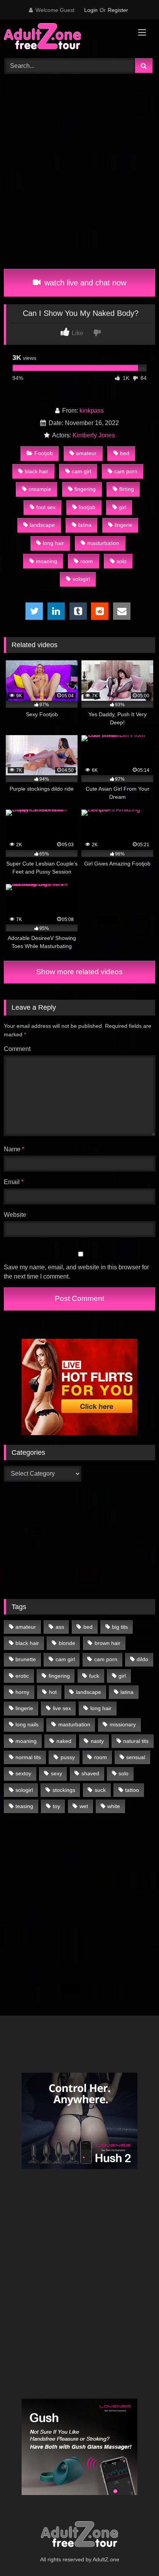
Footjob (44, 453)
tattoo (132, 1790)
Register (118, 10)
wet (84, 1806)
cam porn (126, 471)
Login (91, 10)
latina (85, 525)
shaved (90, 1773)
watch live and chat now (84, 283)
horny (22, 1692)
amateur (86, 453)
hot (53, 1692)
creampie (40, 489)
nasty (97, 1741)
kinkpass (92, 411)
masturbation (103, 543)
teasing (24, 1806)
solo (122, 561)
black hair (36, 471)
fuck (94, 1676)
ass (60, 1627)
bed (125, 453)
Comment (17, 1049)
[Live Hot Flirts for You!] (79, 1433)
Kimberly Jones (94, 435)
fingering (85, 489)
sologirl (81, 579)
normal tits (28, 1757)
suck (100, 1790)
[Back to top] (135, 2553)
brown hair (107, 1643)
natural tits (136, 1741)
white (114, 1806)
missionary (123, 1724)
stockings (64, 1790)
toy (57, 1806)
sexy (57, 1773)
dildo (142, 1659)
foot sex (46, 507)
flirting (127, 489)
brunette (26, 1659)
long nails (27, 1724)
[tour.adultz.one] (65, 38)
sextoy (23, 1773)
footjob (87, 507)
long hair (53, 543)
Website (15, 1215)
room (87, 561)
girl (123, 507)
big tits (120, 1627)
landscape (42, 525)
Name (14, 1149)
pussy (68, 1757)
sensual (136, 1757)
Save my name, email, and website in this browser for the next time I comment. (76, 1272)
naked (64, 1741)
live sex (62, 1708)
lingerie (123, 525)
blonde (67, 1643)
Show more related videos (79, 972)
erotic (22, 1676)
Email (14, 1182)
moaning (47, 561)
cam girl (81, 471)
